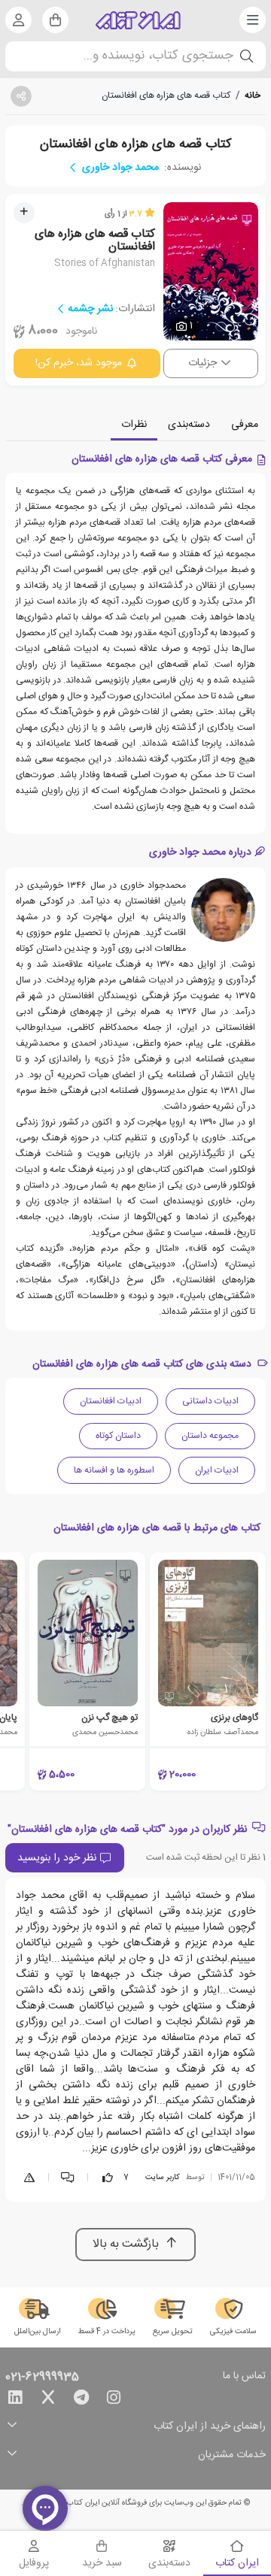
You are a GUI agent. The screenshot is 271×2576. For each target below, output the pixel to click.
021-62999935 (42, 2378)
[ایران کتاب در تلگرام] (81, 2400)
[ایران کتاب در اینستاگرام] (114, 2400)
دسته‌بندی (189, 425)
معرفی (245, 425)
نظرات (134, 425)
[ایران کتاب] (138, 20)
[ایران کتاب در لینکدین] (15, 2400)
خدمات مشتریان (232, 2455)
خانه (253, 95)
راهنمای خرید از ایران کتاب (210, 2427)
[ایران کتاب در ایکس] (48, 2400)
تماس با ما (244, 2377)
